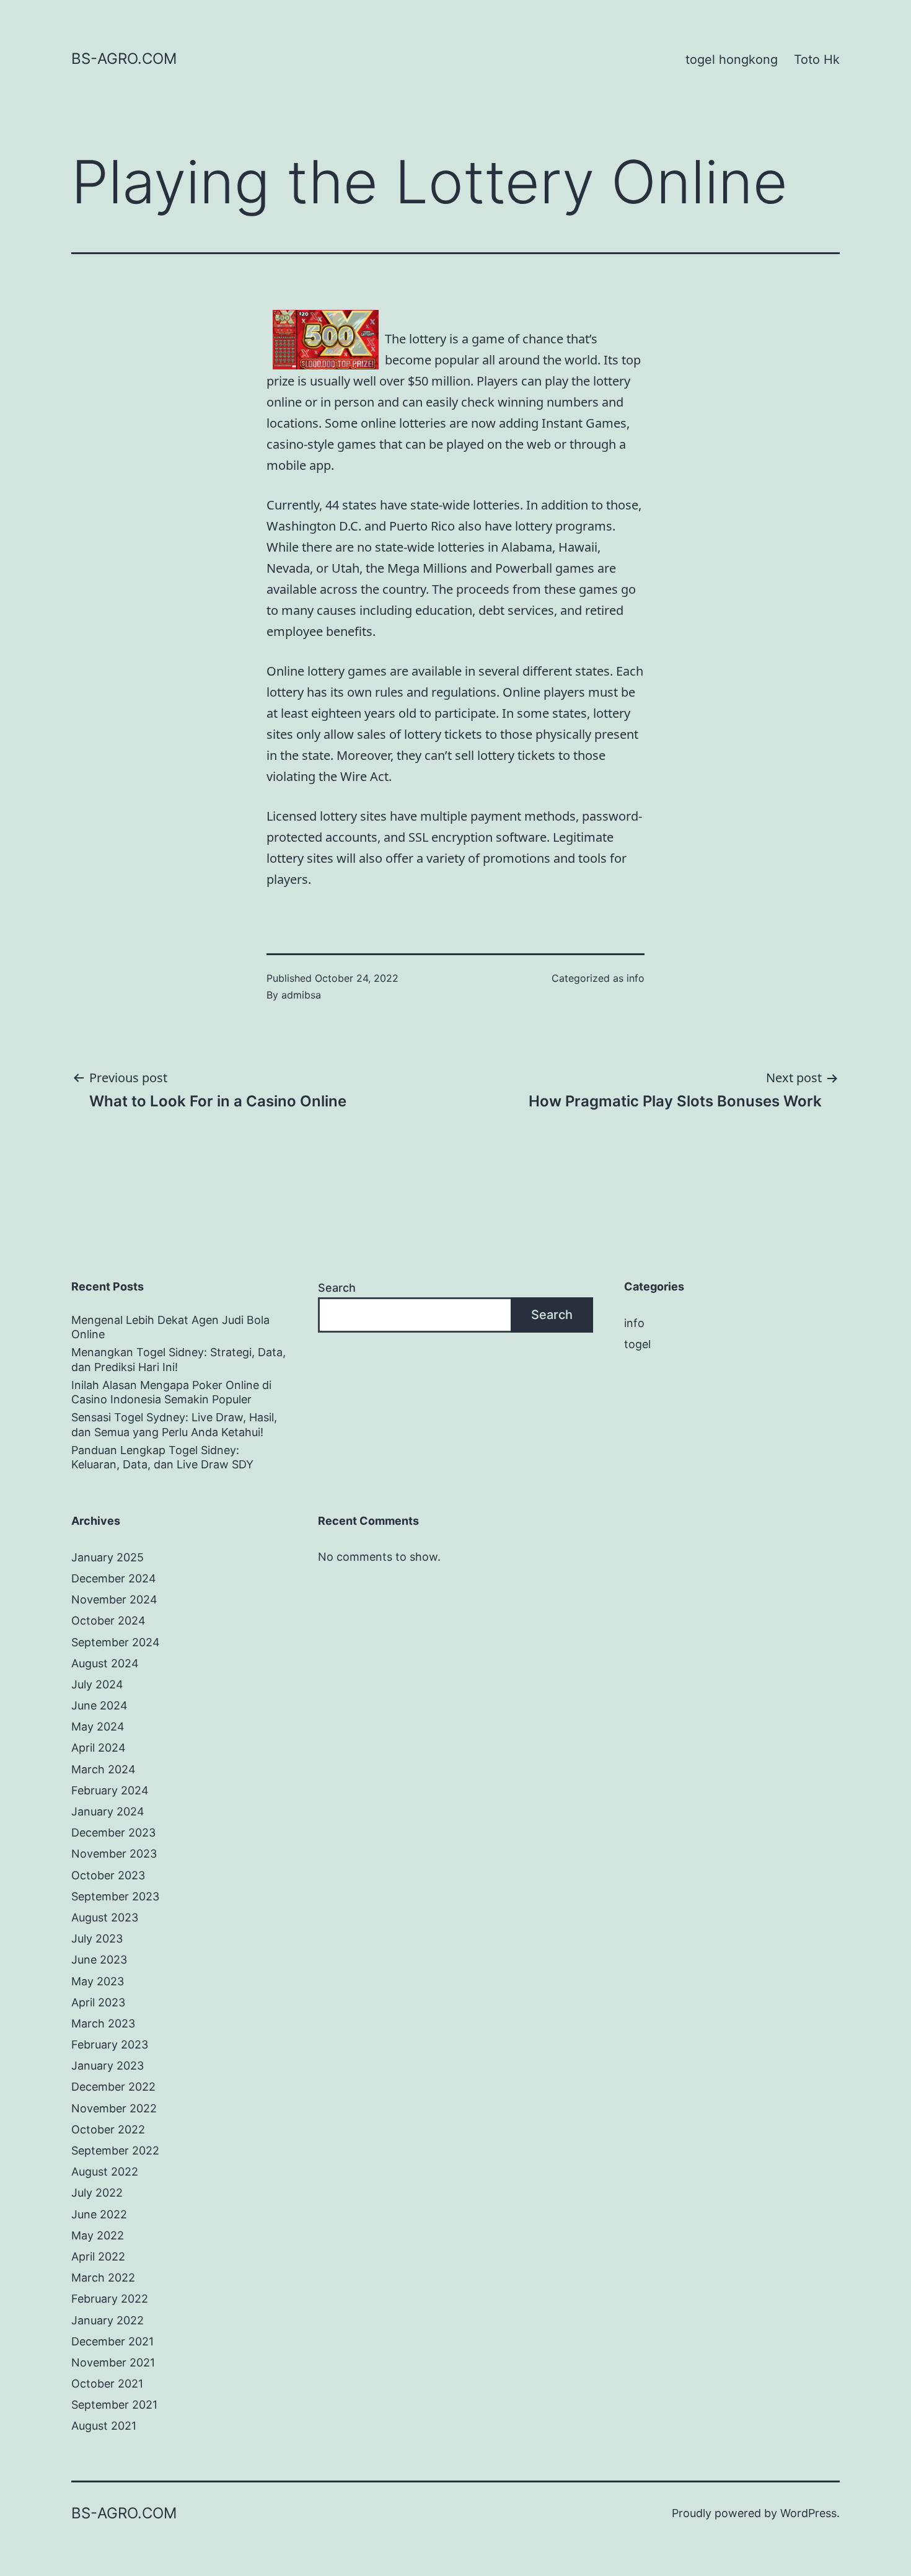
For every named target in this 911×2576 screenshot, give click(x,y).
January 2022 (108, 2320)
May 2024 (98, 1727)
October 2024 (108, 1621)
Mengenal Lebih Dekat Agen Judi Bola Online (170, 1327)
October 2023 (108, 1875)
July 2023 (97, 1939)
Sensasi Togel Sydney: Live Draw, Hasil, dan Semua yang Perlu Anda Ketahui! (174, 1424)
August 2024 (105, 1663)
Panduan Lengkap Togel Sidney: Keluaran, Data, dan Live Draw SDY (162, 1457)
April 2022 (98, 2256)
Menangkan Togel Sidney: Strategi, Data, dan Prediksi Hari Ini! (178, 1359)
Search (337, 1288)
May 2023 (98, 1981)
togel (637, 1344)
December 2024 (114, 1578)
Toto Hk (817, 60)
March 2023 (103, 2023)
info (636, 978)
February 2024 (110, 1790)
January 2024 (108, 1811)
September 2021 (114, 2405)
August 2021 (104, 2426)
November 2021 (113, 2362)
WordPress (808, 2513)
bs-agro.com (124, 59)
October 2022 (108, 2129)
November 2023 (114, 1854)
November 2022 (114, 2108)
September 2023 (115, 1896)
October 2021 (107, 2384)
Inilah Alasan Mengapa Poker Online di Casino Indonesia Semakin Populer (171, 1392)
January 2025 (108, 1557)
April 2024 (99, 1748)
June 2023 (99, 1960)
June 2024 (99, 1705)
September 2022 (115, 2150)
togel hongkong (732, 60)
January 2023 (108, 2066)
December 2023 (113, 1833)
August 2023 (105, 1917)
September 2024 (116, 1642)
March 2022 (103, 2278)
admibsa (301, 995)
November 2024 (114, 1599)
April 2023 (98, 2002)
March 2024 (103, 1769)
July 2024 (97, 1684)
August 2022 (105, 2172)
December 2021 (112, 2341)
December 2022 (113, 2087)
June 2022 (99, 2214)
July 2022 (97, 2193)
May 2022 (98, 2235)
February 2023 (110, 2044)
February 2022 (110, 2299)
